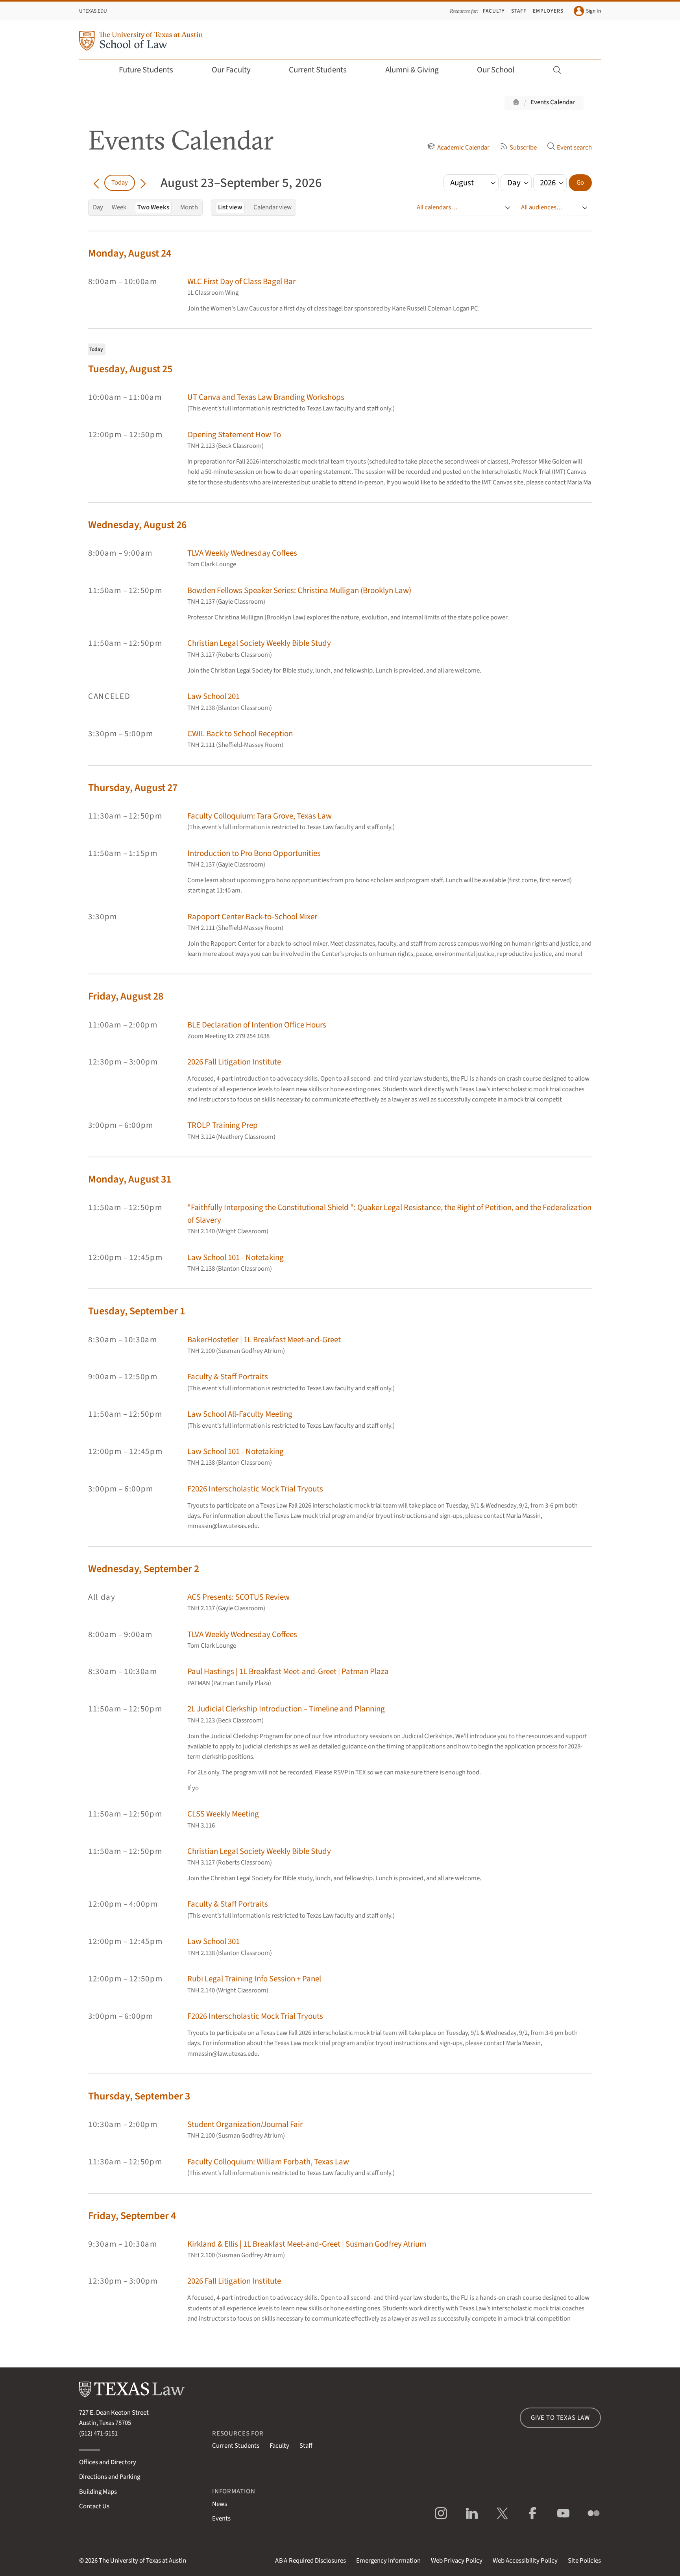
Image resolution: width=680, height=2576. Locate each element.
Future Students (146, 70)
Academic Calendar (463, 148)
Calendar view (273, 207)
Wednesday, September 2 (144, 1569)
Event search (574, 148)
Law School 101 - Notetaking (236, 1258)
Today (120, 183)
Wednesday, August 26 (137, 525)
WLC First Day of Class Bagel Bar (241, 282)
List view (230, 207)
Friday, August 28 (126, 996)
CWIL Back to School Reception (240, 734)
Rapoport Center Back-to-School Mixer (252, 917)
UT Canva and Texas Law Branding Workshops (266, 397)
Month (189, 207)
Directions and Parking (110, 2477)
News (220, 2504)
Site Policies (584, 2561)
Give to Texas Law (560, 2418)
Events (221, 2519)
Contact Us (94, 2506)
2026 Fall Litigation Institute (234, 1062)
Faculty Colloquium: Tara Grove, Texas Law (260, 816)
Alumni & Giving (412, 70)
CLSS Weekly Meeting (223, 1814)
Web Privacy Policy (457, 2561)
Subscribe (523, 148)
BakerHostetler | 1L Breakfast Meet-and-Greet (264, 1340)
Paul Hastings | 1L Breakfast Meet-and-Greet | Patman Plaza (288, 1671)
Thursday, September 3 (139, 2096)
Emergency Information (388, 2561)
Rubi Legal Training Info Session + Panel (254, 1979)
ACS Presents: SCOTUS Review (238, 1597)
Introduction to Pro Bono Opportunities (254, 853)
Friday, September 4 (132, 2216)
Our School (496, 70)
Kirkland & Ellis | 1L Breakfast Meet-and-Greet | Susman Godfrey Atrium (307, 2244)
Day (98, 207)
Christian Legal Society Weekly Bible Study (259, 643)
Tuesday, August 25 (130, 369)
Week (119, 207)
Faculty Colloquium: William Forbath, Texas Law (268, 2162)
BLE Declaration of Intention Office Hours (257, 1025)
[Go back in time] (96, 183)
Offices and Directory (108, 2462)
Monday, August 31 (130, 1179)
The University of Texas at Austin (142, 2561)
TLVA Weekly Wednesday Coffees (242, 553)
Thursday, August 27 (133, 788)
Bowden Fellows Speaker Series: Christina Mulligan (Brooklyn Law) (299, 590)
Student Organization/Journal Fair (245, 2124)
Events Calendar (553, 102)
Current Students (318, 70)
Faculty (494, 11)
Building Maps (98, 2492)
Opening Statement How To (234, 435)
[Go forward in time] (143, 183)
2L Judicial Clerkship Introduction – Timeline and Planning (286, 1709)
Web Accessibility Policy (525, 2561)
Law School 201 (213, 696)
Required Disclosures (310, 2561)
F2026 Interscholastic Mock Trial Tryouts (255, 1489)
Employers (548, 11)
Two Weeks (153, 207)
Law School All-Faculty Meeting (240, 1414)
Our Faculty (231, 70)
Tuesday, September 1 (137, 1311)
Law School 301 (213, 1941)
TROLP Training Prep (223, 1125)
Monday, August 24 (130, 253)
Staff (519, 11)
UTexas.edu (93, 11)
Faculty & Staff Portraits (228, 1377)
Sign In (593, 11)
